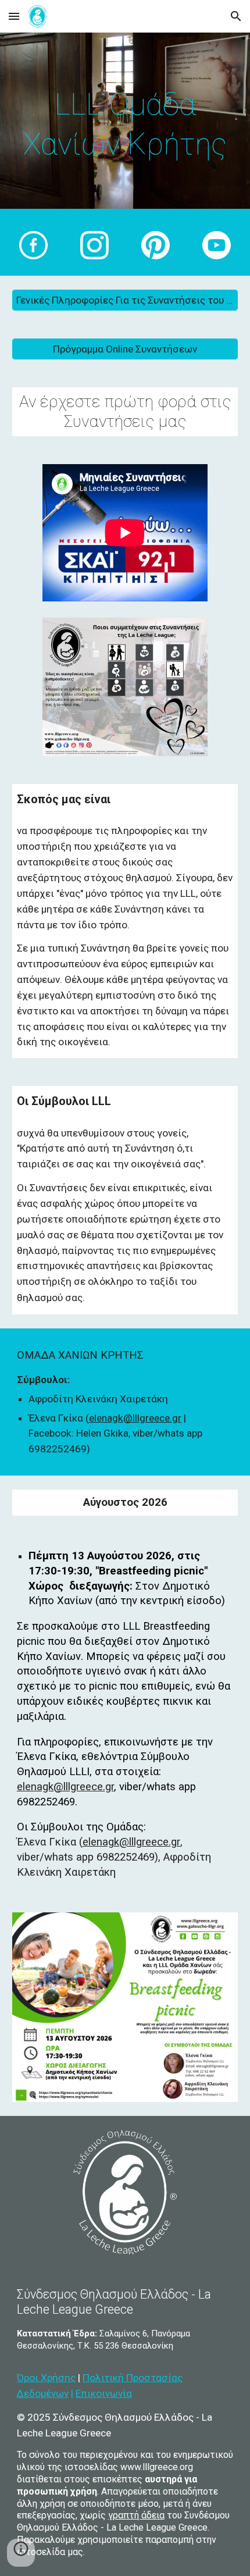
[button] (14, 16)
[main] (125, 124)
